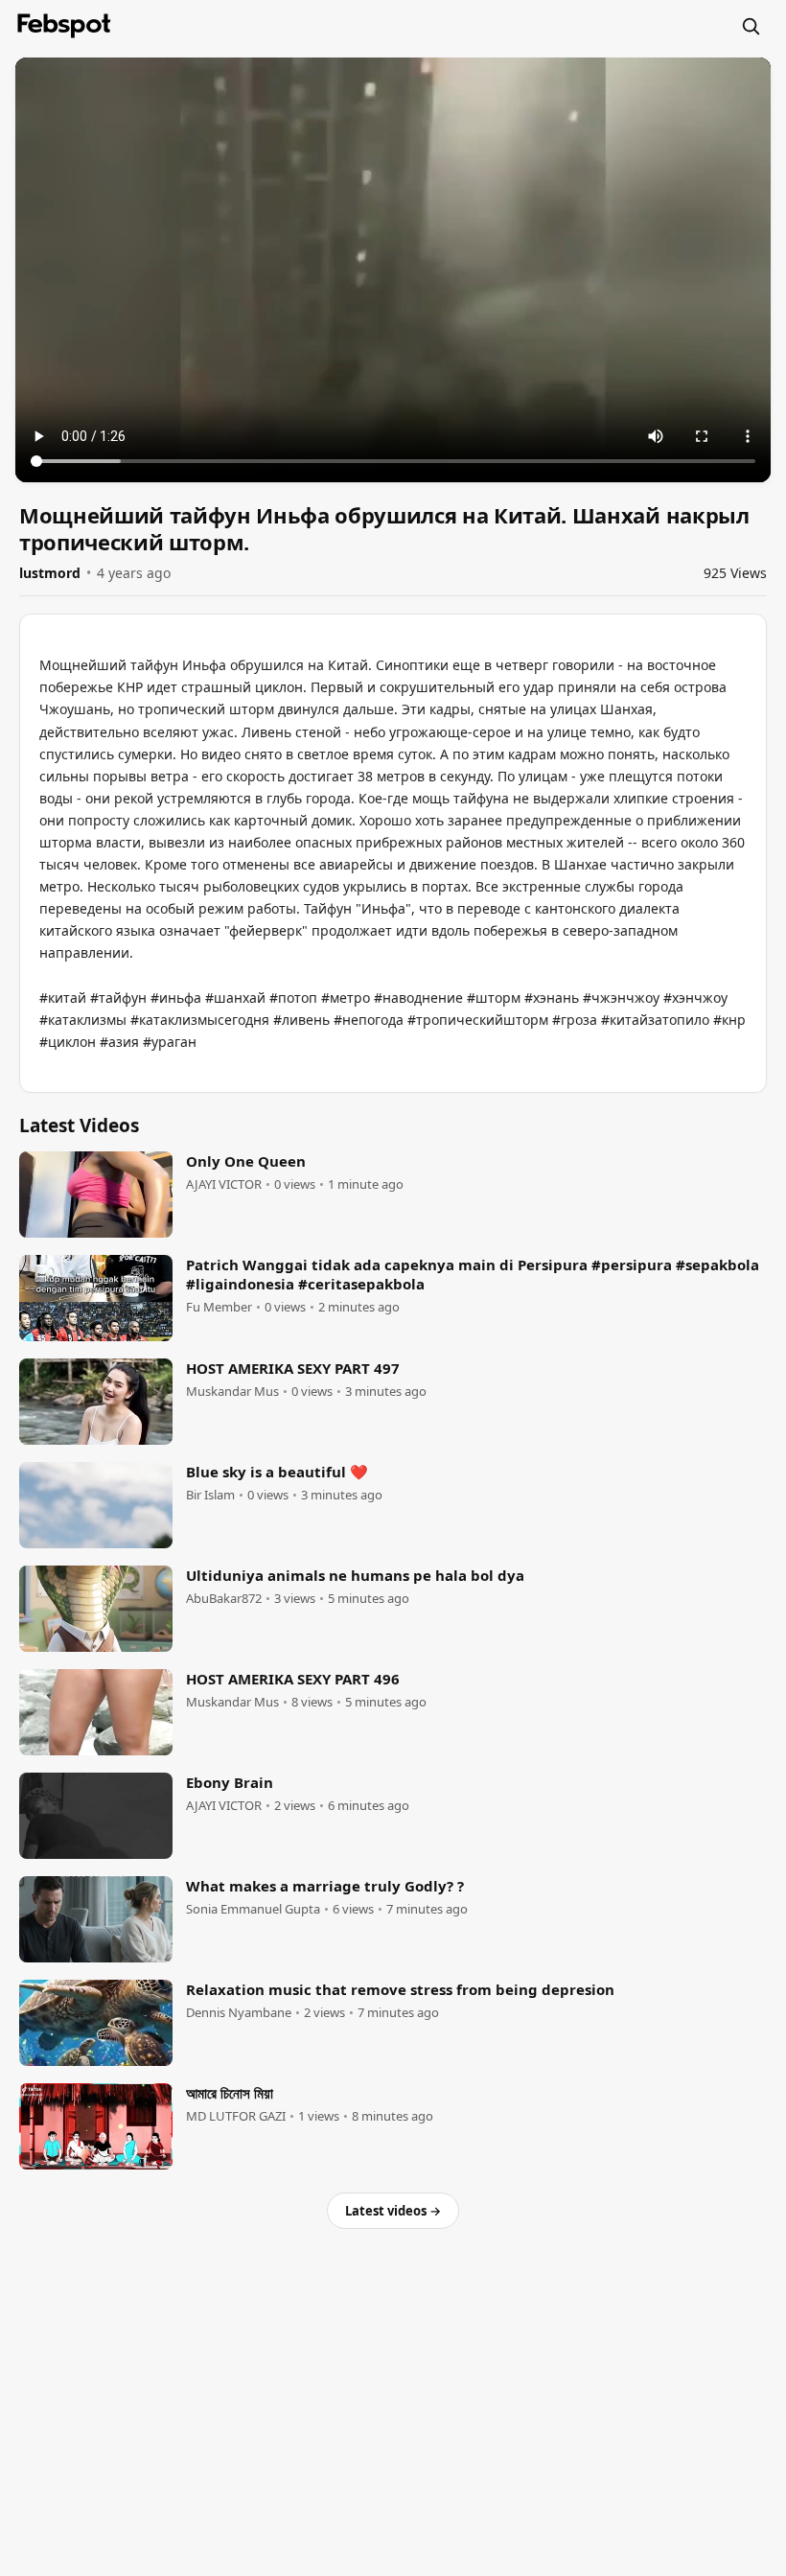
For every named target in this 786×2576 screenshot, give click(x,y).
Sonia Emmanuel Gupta (253, 1909)
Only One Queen (246, 1161)
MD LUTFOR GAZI (236, 2116)
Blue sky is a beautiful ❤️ (277, 1472)
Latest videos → (393, 2211)
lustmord (50, 573)
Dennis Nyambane (239, 2013)
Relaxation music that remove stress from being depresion (400, 1989)
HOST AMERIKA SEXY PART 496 (293, 1679)
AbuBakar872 (224, 1599)
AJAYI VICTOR (224, 1184)
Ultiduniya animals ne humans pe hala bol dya (355, 1575)
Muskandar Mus (232, 1392)
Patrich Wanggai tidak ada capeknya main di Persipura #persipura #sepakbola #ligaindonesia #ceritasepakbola (473, 1274)
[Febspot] (64, 26)
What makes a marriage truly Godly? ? (325, 1886)
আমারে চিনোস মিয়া (230, 2093)
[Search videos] (751, 26)
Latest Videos (79, 1126)
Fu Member (219, 1307)
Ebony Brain (230, 1782)
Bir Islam (210, 1495)
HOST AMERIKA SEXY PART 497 (293, 1368)
